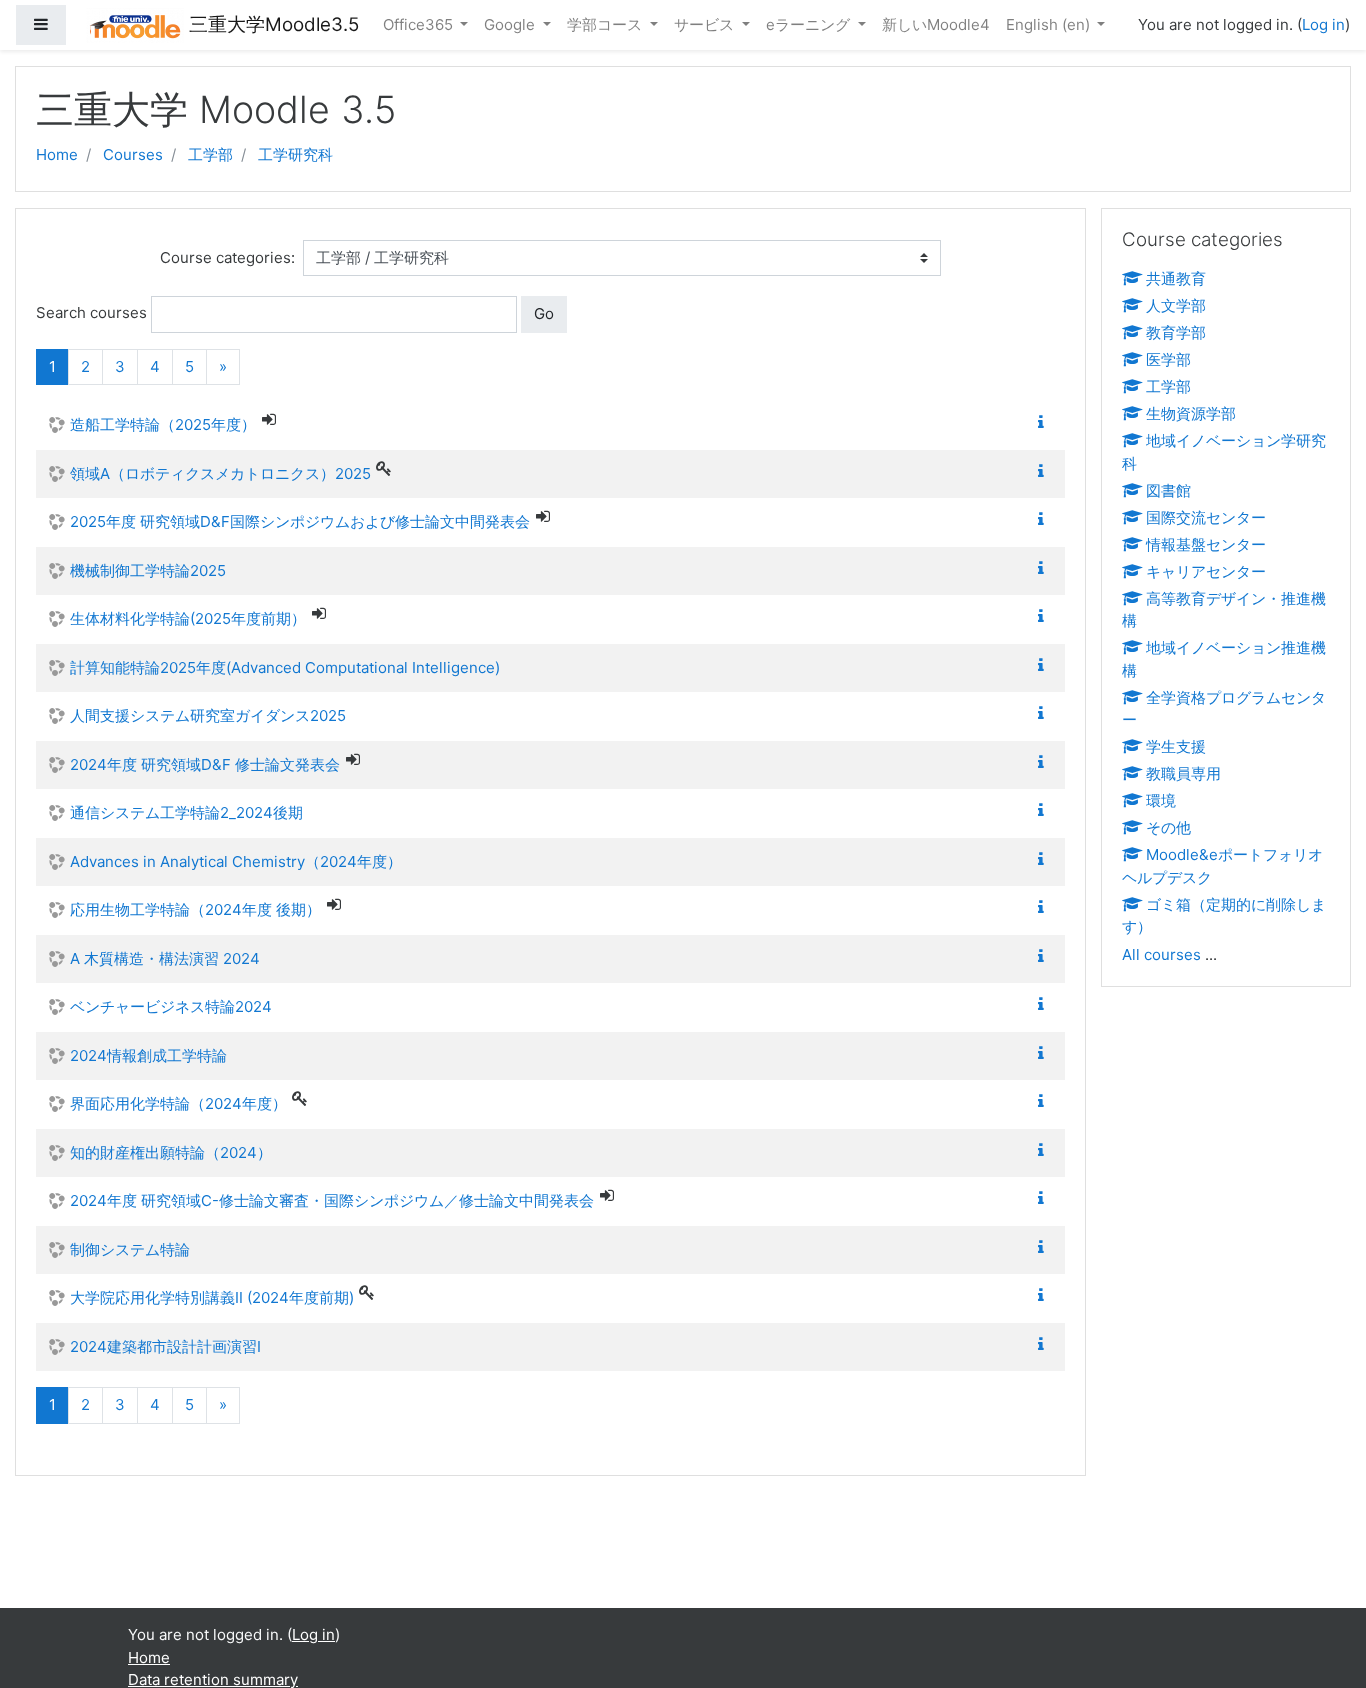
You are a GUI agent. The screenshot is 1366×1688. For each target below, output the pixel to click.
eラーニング (810, 24)
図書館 (1168, 490)
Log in (1323, 24)
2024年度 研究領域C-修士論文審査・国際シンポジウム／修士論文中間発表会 (332, 1200)
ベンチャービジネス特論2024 (171, 1006)
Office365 (420, 24)
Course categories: (227, 257)
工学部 (210, 154)
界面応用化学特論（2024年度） (178, 1103)
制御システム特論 (130, 1249)
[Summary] (1045, 422)
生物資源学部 (1191, 413)
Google (511, 24)
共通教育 (1176, 278)
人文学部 (1176, 305)
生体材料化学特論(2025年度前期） (188, 618)
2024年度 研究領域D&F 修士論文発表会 (205, 764)
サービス (706, 24)
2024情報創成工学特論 (148, 1055)
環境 (1161, 800)
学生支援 (1176, 746)
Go (544, 313)
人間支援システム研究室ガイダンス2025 (208, 715)
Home (57, 154)
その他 (1168, 827)
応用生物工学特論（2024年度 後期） (195, 909)
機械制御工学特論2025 (148, 570)
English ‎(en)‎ (1050, 24)
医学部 (1168, 359)
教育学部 (1176, 332)
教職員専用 (1183, 773)
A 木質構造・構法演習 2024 (165, 958)
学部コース (606, 24)
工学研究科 (295, 154)
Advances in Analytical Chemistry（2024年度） (236, 861)
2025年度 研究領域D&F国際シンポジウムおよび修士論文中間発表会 (300, 521)
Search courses (91, 312)
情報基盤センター (1206, 544)
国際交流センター (1206, 517)
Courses (133, 154)
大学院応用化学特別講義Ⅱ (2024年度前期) (212, 1297)
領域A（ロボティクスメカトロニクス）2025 (220, 473)
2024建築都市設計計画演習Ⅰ (165, 1346)
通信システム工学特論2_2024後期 (186, 812)
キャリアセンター (1206, 571)
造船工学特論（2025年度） (163, 424)
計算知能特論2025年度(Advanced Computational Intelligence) (285, 667)
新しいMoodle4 (936, 24)
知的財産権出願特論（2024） (171, 1152)
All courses (1161, 954)
